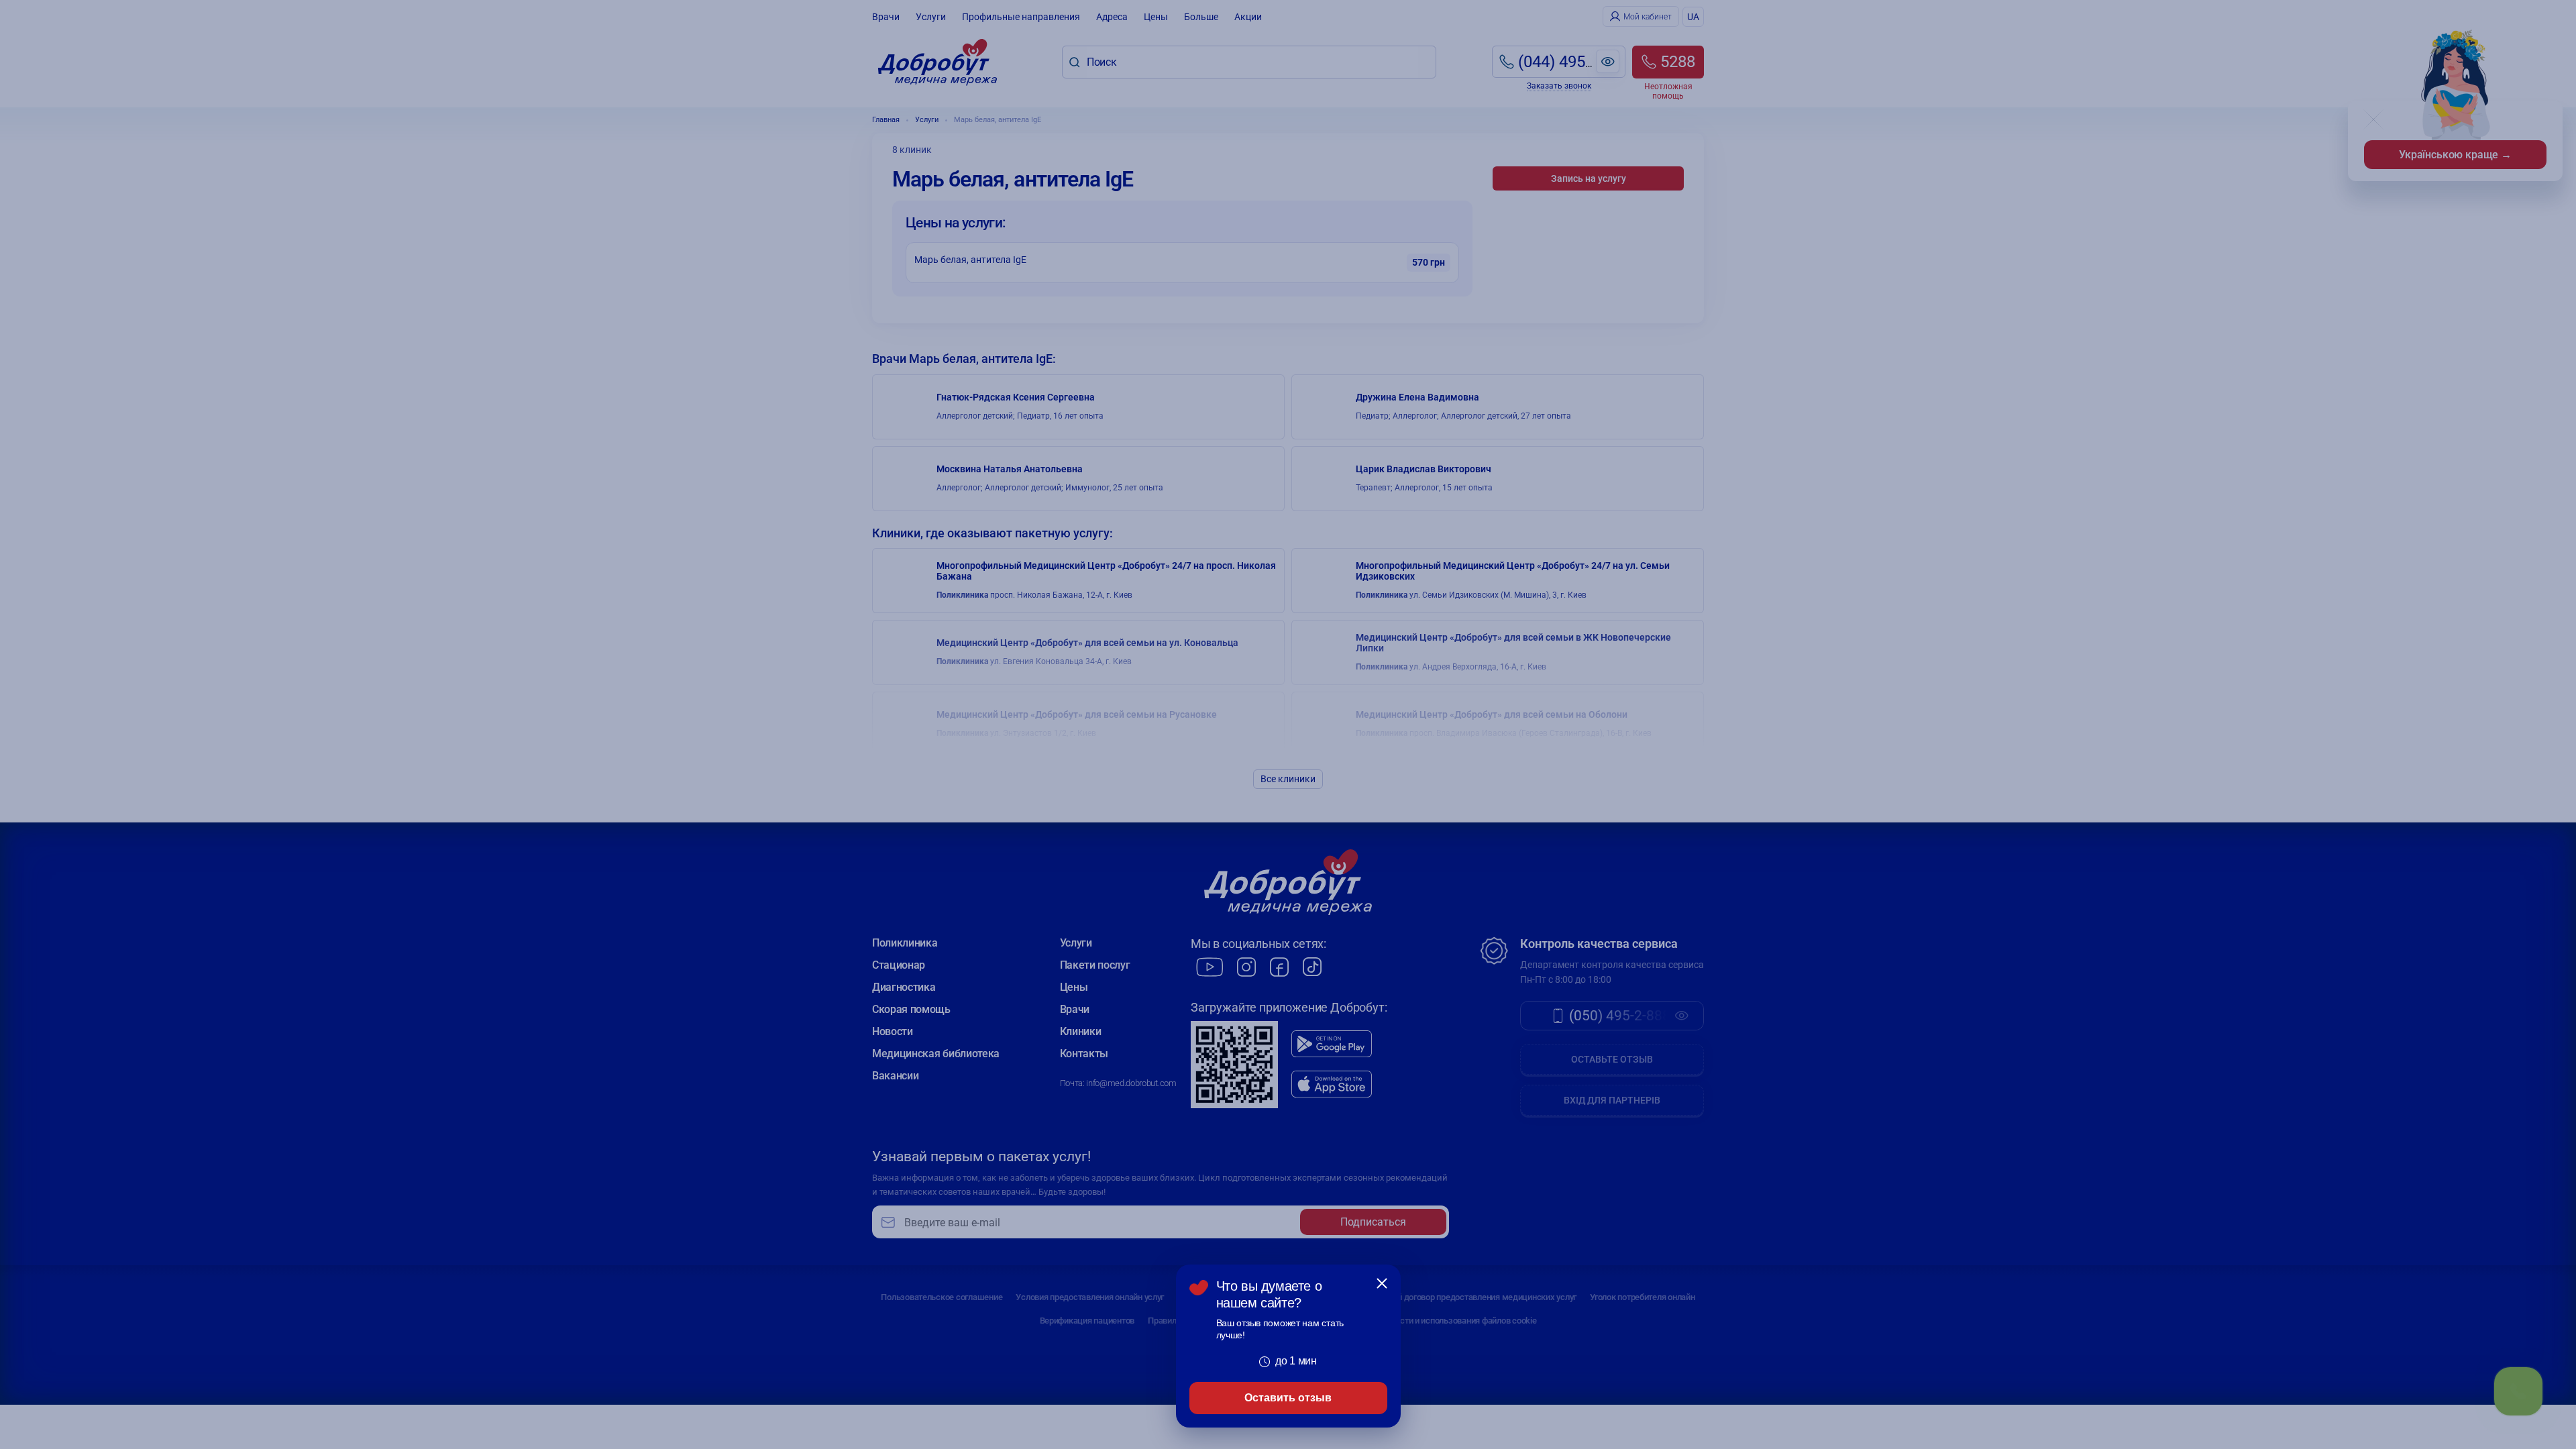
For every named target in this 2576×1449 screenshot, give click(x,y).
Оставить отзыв (1288, 1398)
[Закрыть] (1382, 1283)
